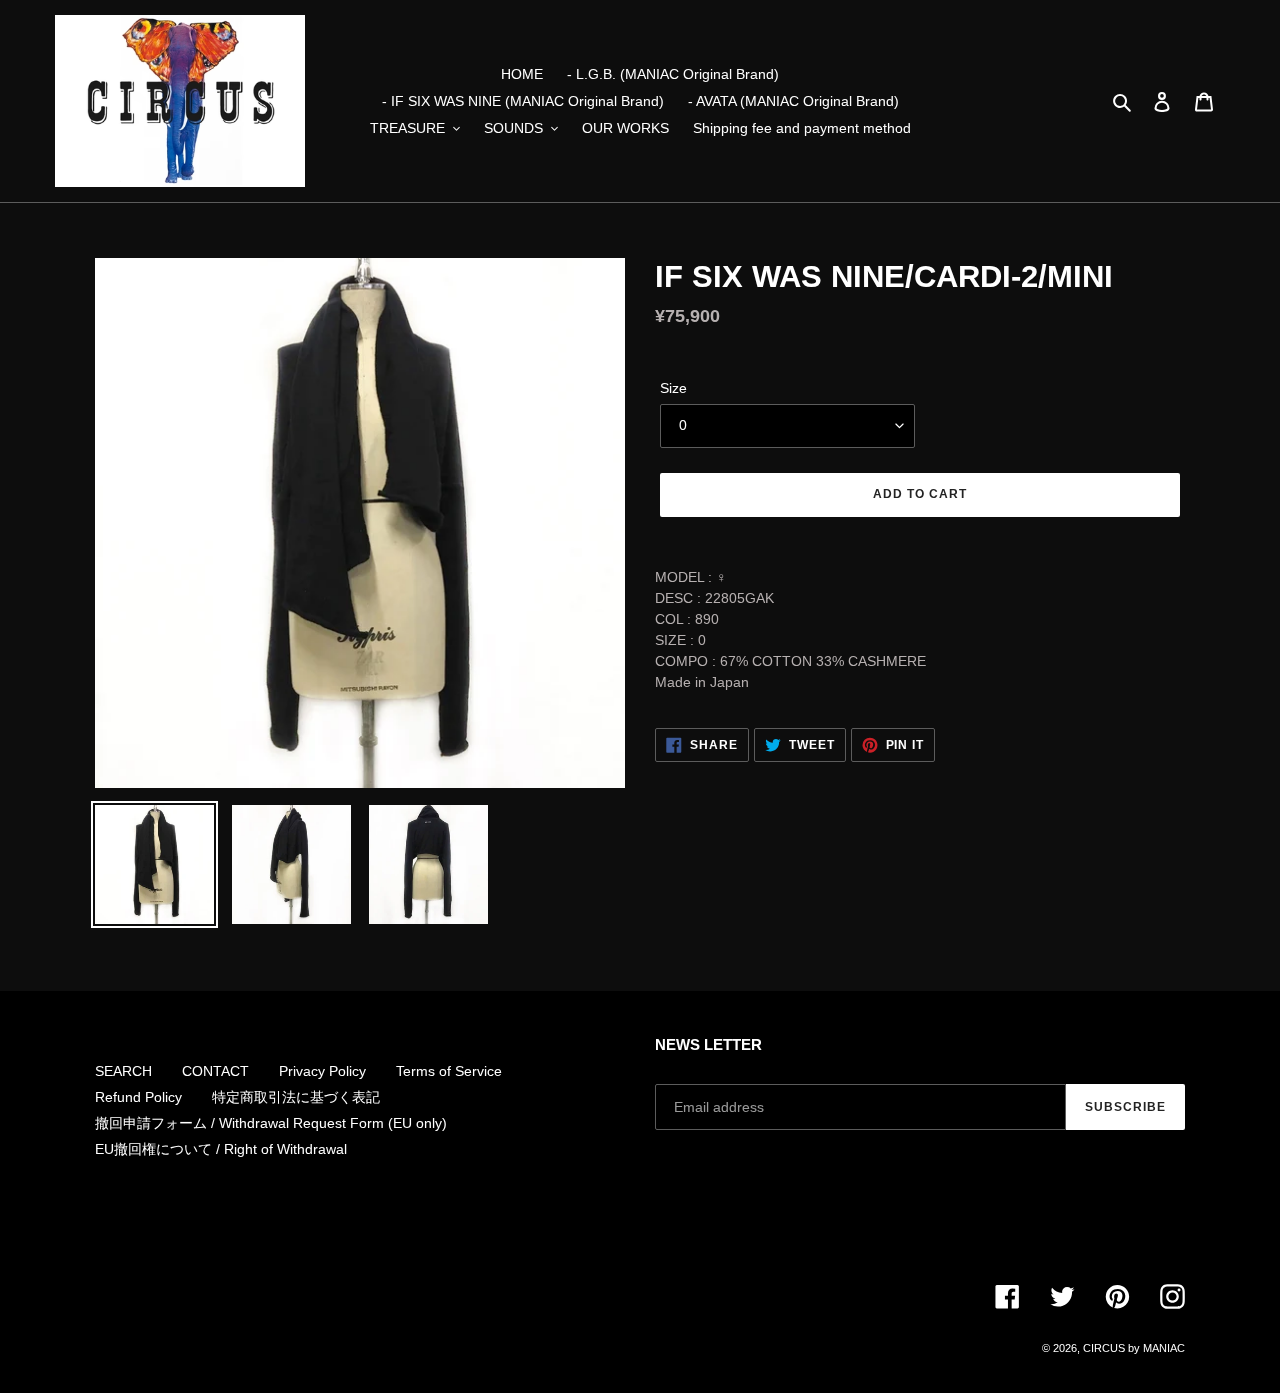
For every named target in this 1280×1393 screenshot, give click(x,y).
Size (673, 388)
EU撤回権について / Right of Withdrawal (221, 1149)
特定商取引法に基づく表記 (296, 1097)
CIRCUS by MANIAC (1134, 1348)
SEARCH (123, 1071)
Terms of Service (449, 1071)
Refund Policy (138, 1097)
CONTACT (215, 1071)
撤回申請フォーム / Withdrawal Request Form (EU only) (271, 1123)
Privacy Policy (322, 1071)
